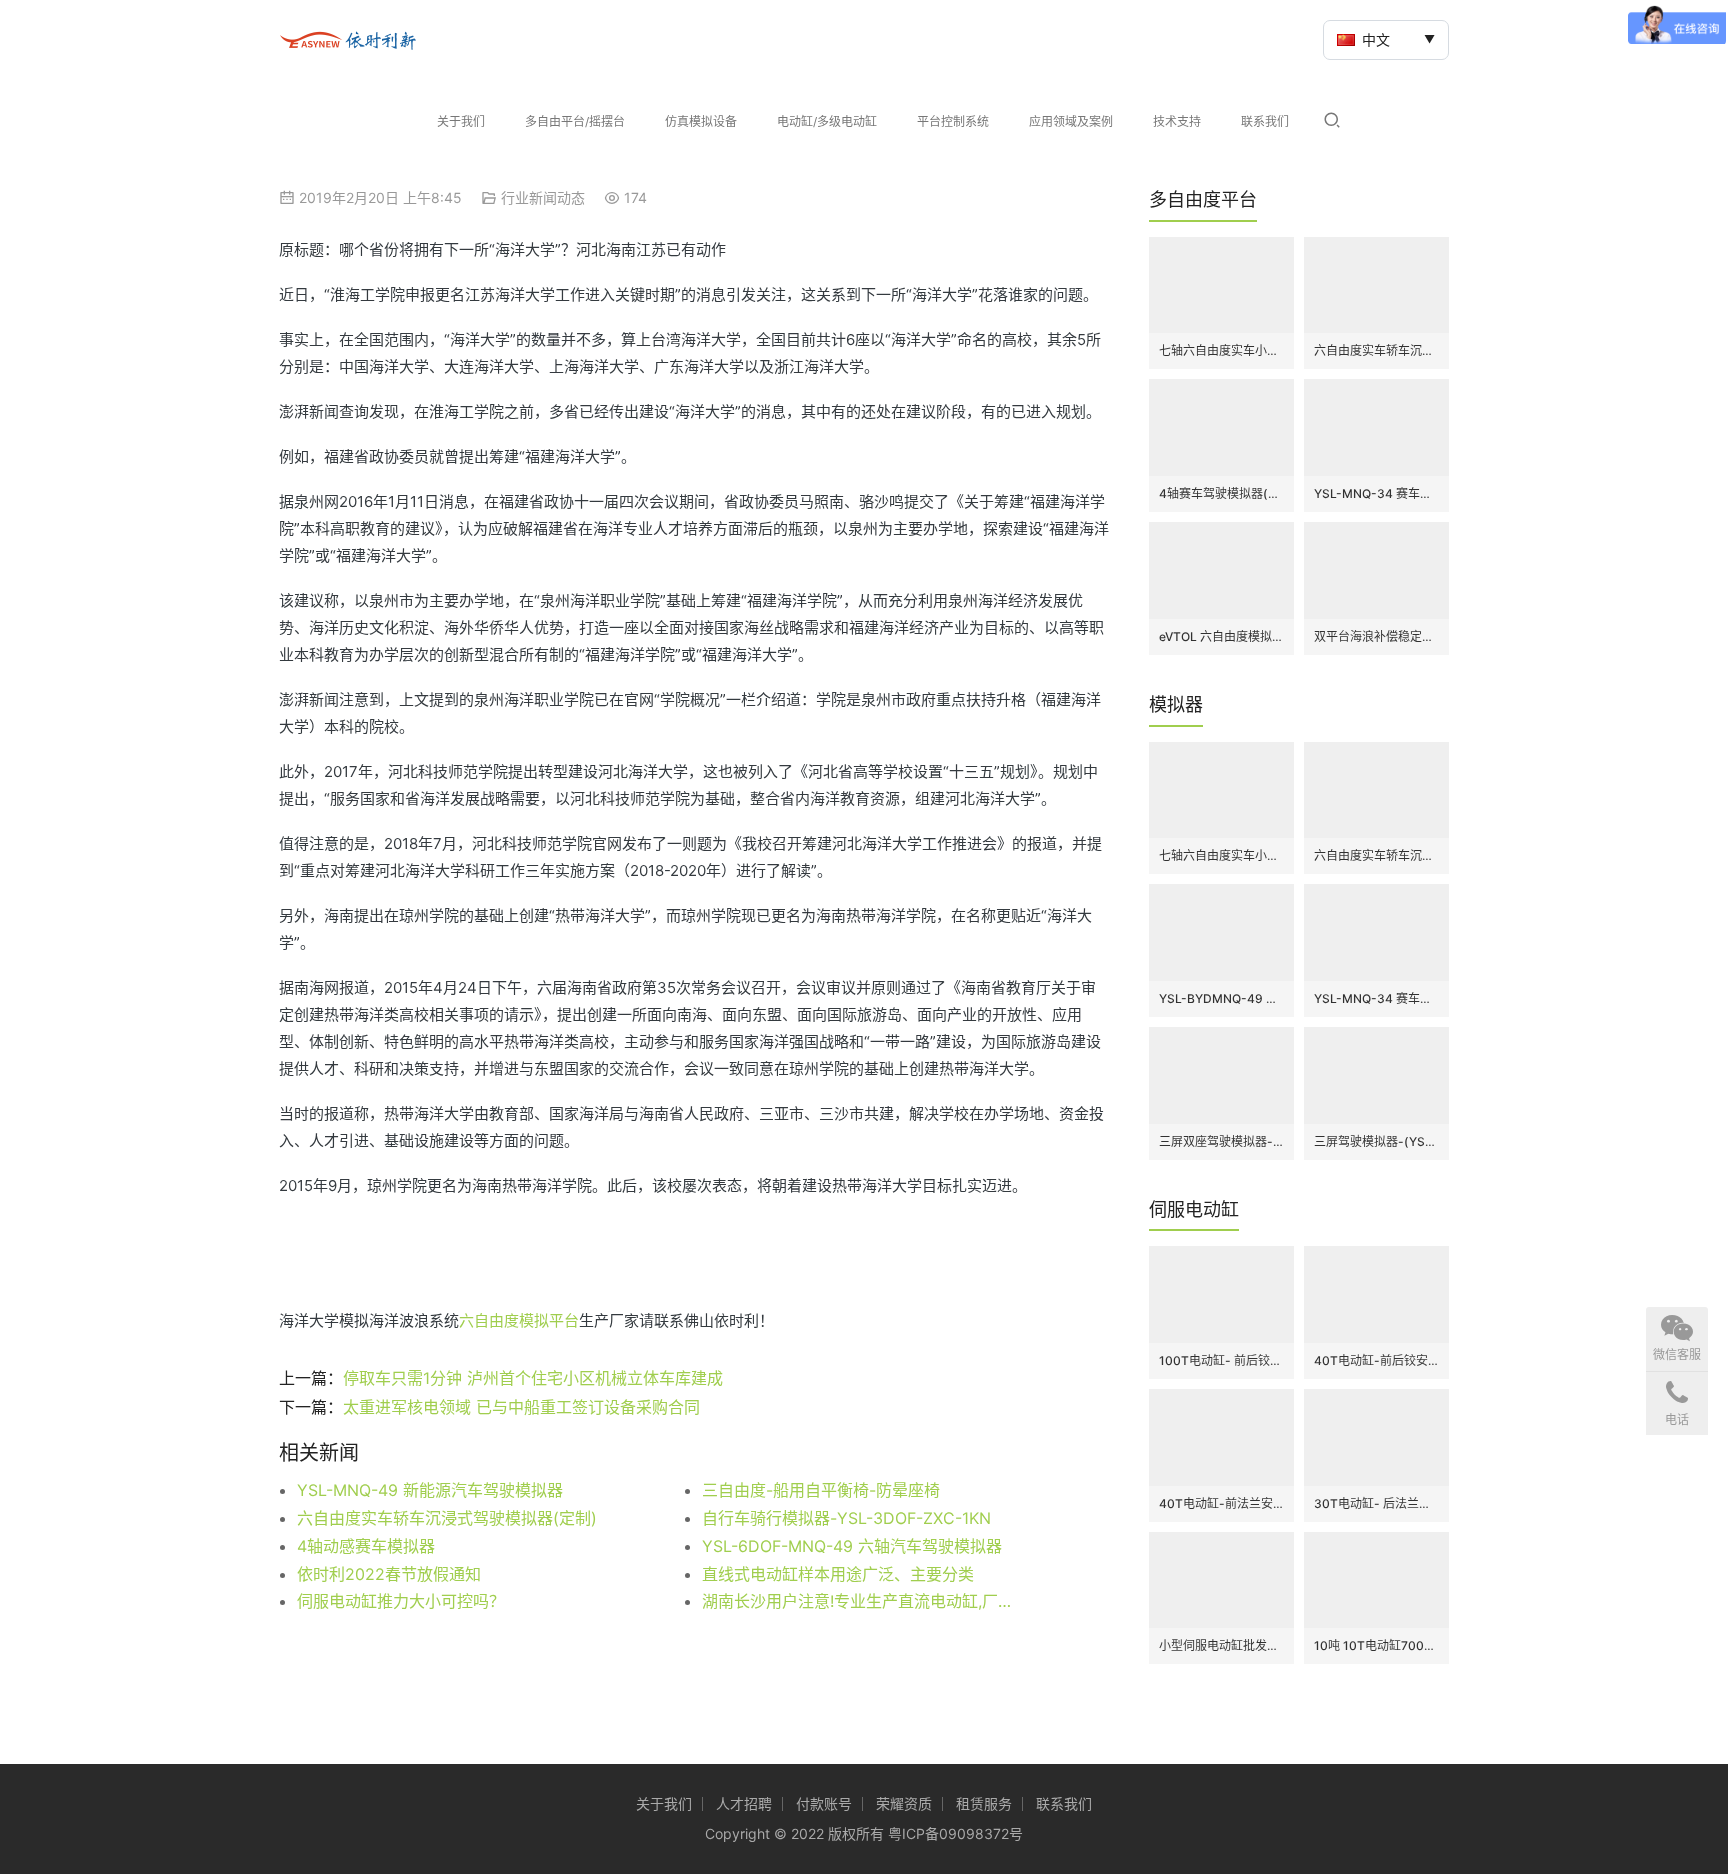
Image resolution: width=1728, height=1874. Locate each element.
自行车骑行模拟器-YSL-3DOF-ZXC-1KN (846, 1518)
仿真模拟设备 (701, 121)
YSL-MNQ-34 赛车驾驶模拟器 (1376, 493)
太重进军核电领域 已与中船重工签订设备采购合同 (521, 1407)
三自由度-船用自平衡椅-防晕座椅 (821, 1490)
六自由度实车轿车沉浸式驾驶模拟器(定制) (447, 1518)
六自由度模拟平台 (519, 1320)
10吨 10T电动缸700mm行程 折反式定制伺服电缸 (1376, 1645)
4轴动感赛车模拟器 (366, 1546)
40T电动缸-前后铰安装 (1376, 1360)
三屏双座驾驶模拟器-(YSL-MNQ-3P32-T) (1221, 1141)
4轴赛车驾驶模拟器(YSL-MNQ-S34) (1221, 493)
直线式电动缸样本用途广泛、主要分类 (838, 1574)
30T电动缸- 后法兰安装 (1376, 1503)
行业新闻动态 (543, 197)
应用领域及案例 (1071, 121)
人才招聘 (744, 1803)
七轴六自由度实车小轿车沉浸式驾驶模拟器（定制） (1221, 350)
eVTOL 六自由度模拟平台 (1221, 636)
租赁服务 (984, 1803)
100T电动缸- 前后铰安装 (1221, 1360)
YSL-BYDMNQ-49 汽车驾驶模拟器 (1221, 998)
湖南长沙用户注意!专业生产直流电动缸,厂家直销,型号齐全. (864, 1601)
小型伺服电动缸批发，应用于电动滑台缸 (1221, 1645)
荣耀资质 (904, 1803)
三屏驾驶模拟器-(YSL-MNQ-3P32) (1376, 1141)
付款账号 (824, 1803)
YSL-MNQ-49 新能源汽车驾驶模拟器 (430, 1490)
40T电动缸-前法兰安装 (1221, 1503)
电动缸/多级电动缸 (827, 121)
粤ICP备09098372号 (955, 1833)
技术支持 (1177, 121)
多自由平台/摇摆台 (575, 121)
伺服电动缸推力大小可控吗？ (401, 1601)
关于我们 (461, 121)
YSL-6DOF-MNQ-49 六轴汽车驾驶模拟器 (852, 1546)
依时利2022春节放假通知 (389, 1574)
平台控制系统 (953, 121)
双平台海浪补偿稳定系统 (1376, 636)
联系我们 (1265, 121)
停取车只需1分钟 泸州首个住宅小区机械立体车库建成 (533, 1378)
